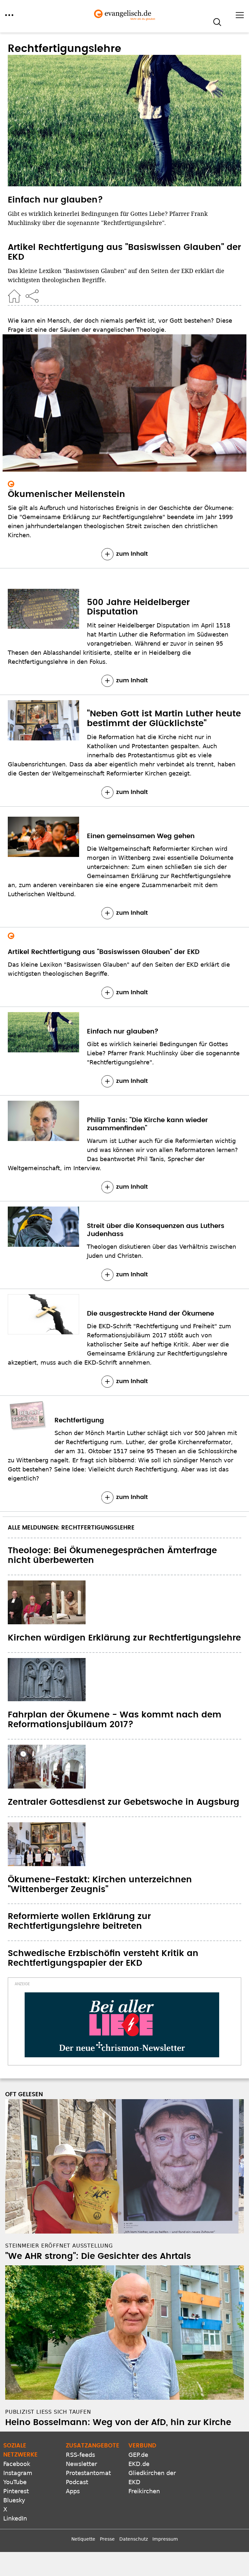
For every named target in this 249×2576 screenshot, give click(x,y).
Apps (73, 2491)
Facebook (17, 2464)
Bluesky (14, 2500)
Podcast (77, 2482)
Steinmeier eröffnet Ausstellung (59, 2246)
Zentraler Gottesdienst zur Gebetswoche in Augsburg (124, 1802)
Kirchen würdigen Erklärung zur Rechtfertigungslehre (124, 1638)
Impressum (165, 2539)
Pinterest (16, 2491)
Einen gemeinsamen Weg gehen (141, 836)
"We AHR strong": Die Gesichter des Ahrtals (98, 2256)
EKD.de (139, 2464)
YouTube (15, 2482)
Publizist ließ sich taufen (48, 2412)
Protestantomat (88, 2473)
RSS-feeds (80, 2455)
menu (9, 15)
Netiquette (83, 2539)
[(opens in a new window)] (122, 2025)
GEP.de (138, 2455)
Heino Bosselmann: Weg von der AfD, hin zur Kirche (118, 2422)
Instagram (18, 2473)
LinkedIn (15, 2518)
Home (14, 296)
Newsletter (81, 2464)
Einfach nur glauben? (55, 200)
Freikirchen (144, 2491)
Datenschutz (134, 2539)
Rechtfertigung (79, 1420)
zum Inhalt (132, 554)
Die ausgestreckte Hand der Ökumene (150, 1314)
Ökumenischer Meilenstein (66, 494)
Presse (107, 2539)
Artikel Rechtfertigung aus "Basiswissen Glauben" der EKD (104, 952)
